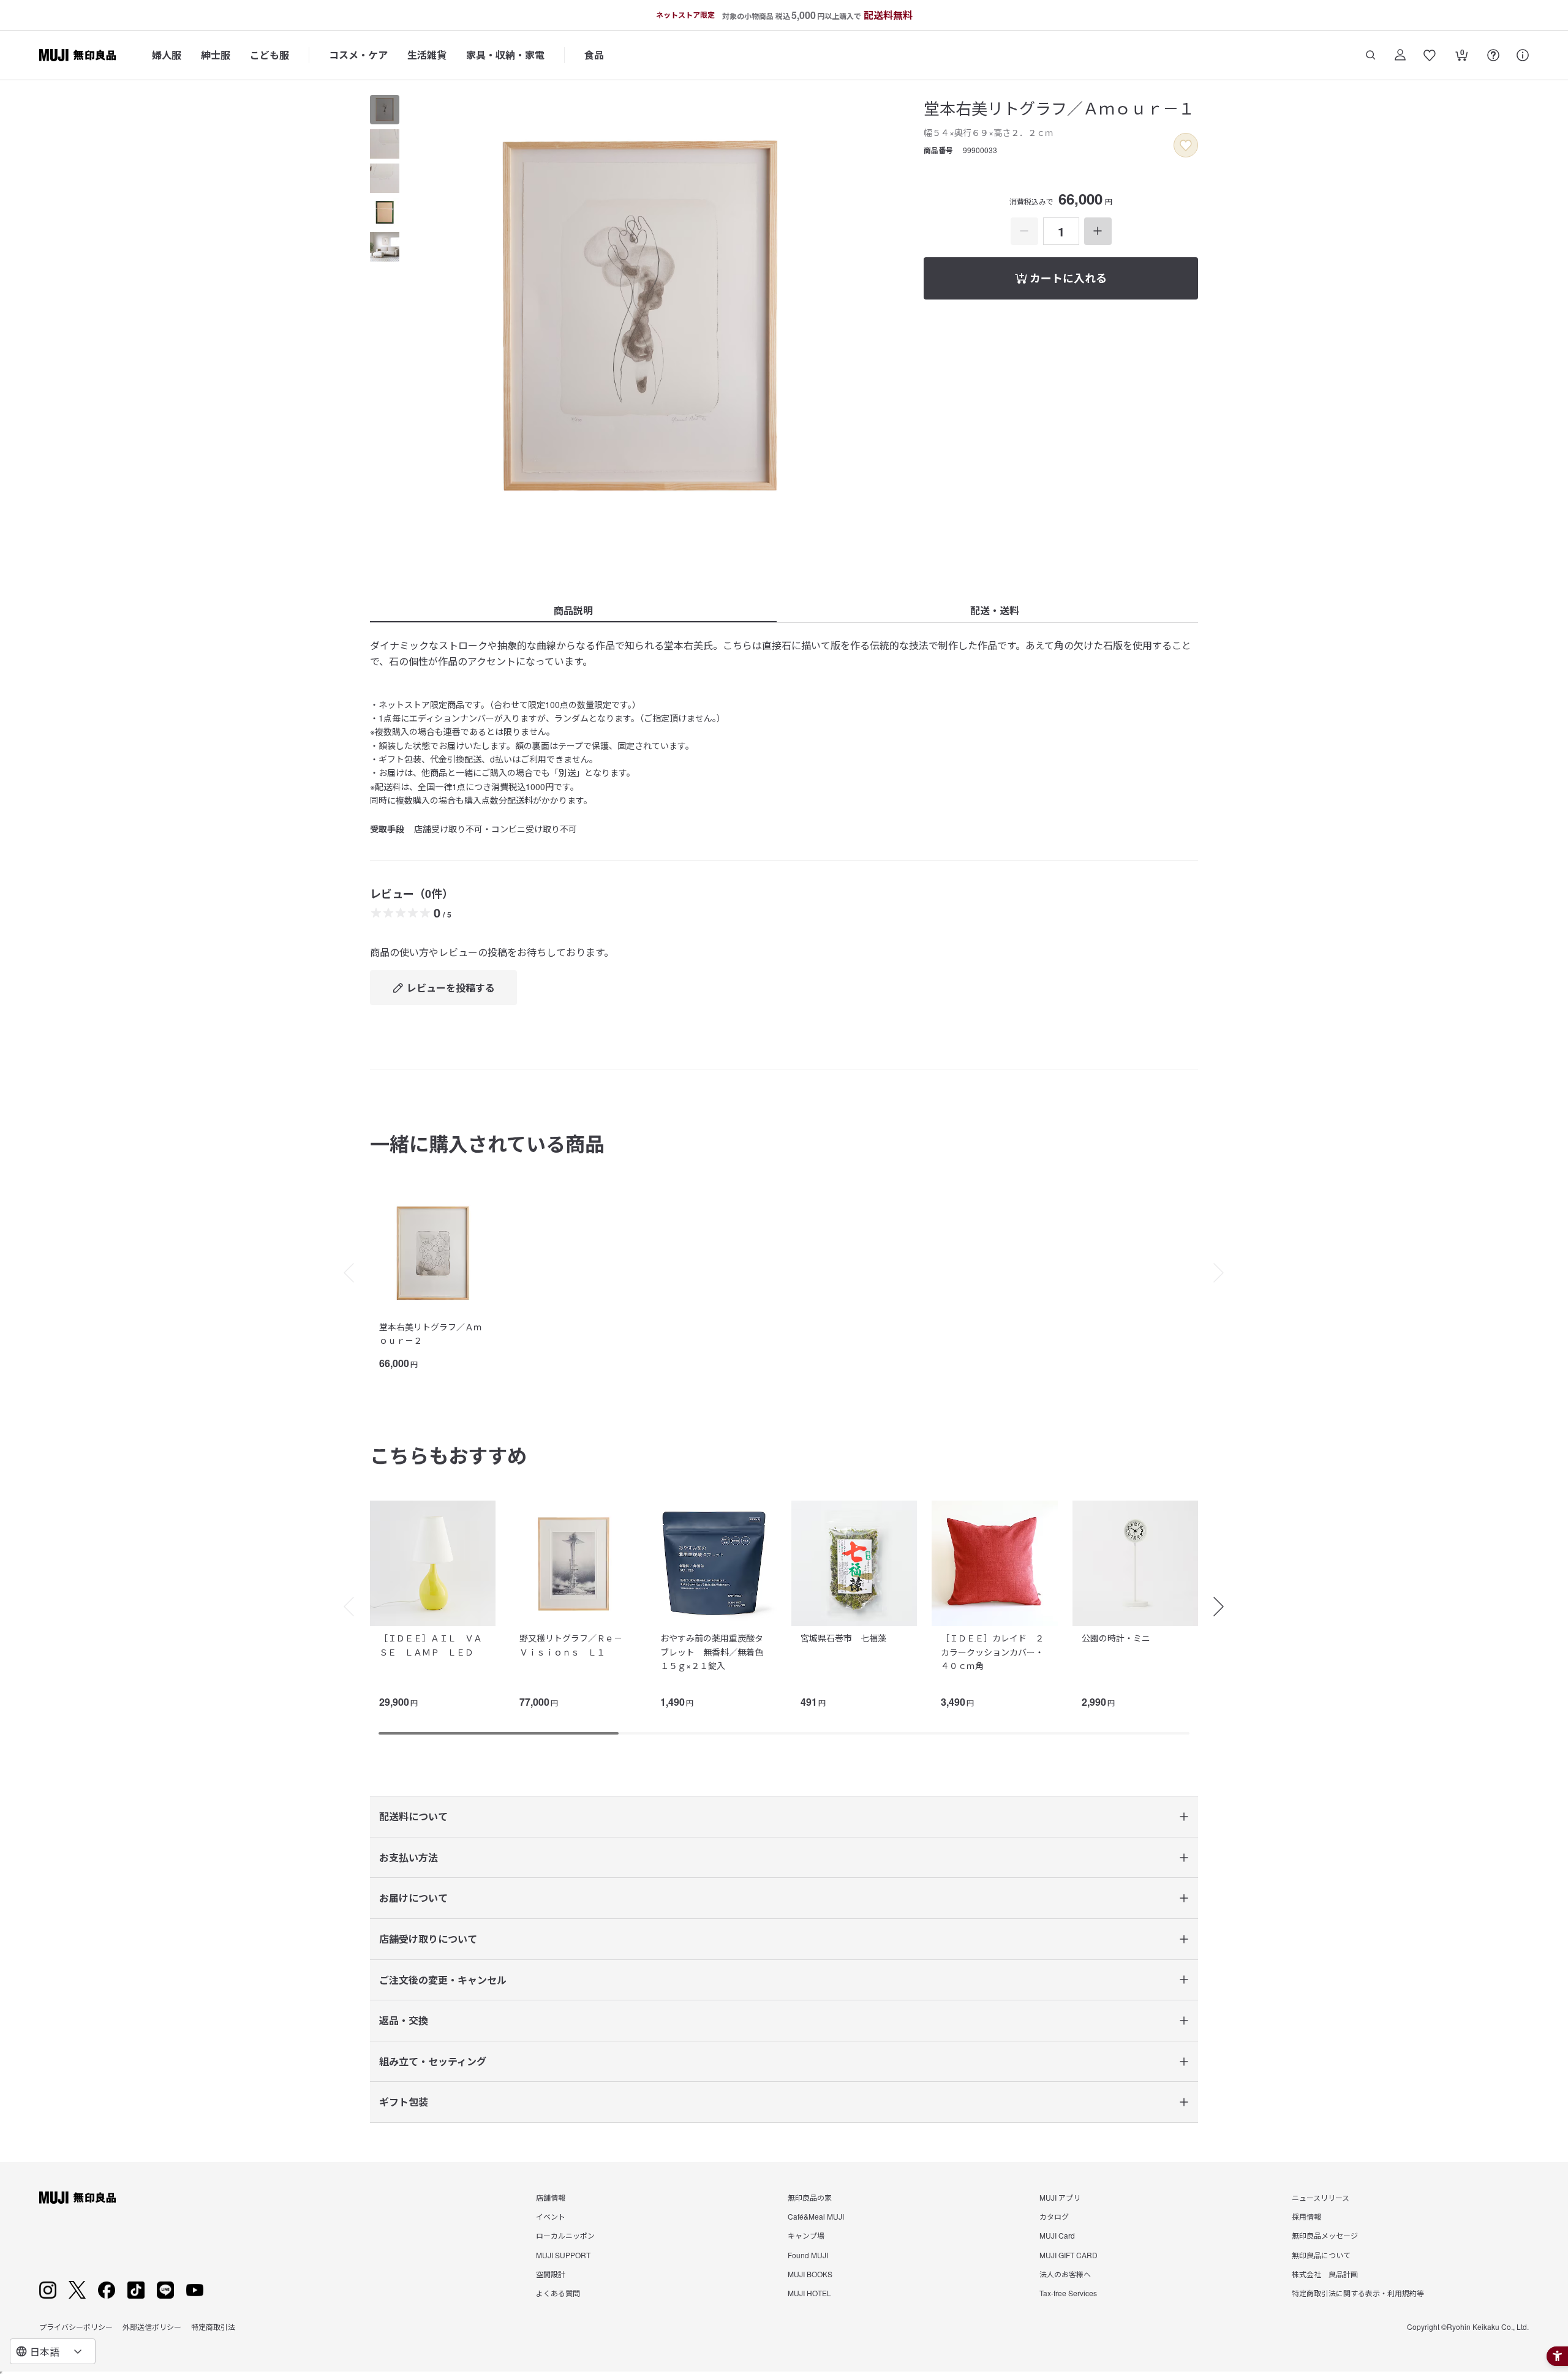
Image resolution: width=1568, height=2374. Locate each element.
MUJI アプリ (1060, 2197)
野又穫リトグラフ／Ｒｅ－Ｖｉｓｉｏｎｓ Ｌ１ (571, 1645)
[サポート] (1523, 55)
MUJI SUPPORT (563, 2255)
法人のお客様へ (1065, 2274)
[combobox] (53, 2351)
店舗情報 (551, 2197)
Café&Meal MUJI (816, 2216)
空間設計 (551, 2274)
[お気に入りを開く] (1430, 55)
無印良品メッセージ (1325, 2235)
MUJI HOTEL (809, 2293)
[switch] (1186, 145)
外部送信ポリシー (152, 2327)
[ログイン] (1400, 55)
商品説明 (573, 610)
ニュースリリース (1321, 2197)
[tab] (385, 110)
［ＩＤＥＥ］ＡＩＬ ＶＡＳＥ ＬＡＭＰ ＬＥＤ (431, 1645)
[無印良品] (77, 2198)
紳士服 (216, 55)
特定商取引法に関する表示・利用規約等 (1358, 2293)
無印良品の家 (810, 2197)
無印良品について (1321, 2255)
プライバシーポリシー (76, 2327)
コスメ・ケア (358, 55)
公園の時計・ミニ (1116, 1638)
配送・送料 (995, 610)
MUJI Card (1057, 2235)
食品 (594, 55)
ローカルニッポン (565, 2235)
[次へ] (1225, 1273)
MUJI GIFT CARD (1069, 2255)
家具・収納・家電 (505, 55)
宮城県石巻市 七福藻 (848, 1638)
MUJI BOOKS (810, 2274)
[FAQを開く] (1493, 55)
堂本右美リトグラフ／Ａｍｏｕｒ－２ (431, 1333)
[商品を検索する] (1371, 55)
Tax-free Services (1068, 2293)
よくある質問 (558, 2293)
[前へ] (343, 1273)
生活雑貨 (427, 55)
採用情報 (1306, 2216)
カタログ (1054, 2216)
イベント (551, 2216)
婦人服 (167, 55)
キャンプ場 (806, 2235)
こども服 (269, 55)
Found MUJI (808, 2255)
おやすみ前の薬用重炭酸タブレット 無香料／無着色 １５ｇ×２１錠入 (716, 1652)
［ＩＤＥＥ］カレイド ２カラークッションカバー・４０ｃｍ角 (992, 1652)
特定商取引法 (213, 2327)
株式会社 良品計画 (1325, 2274)
